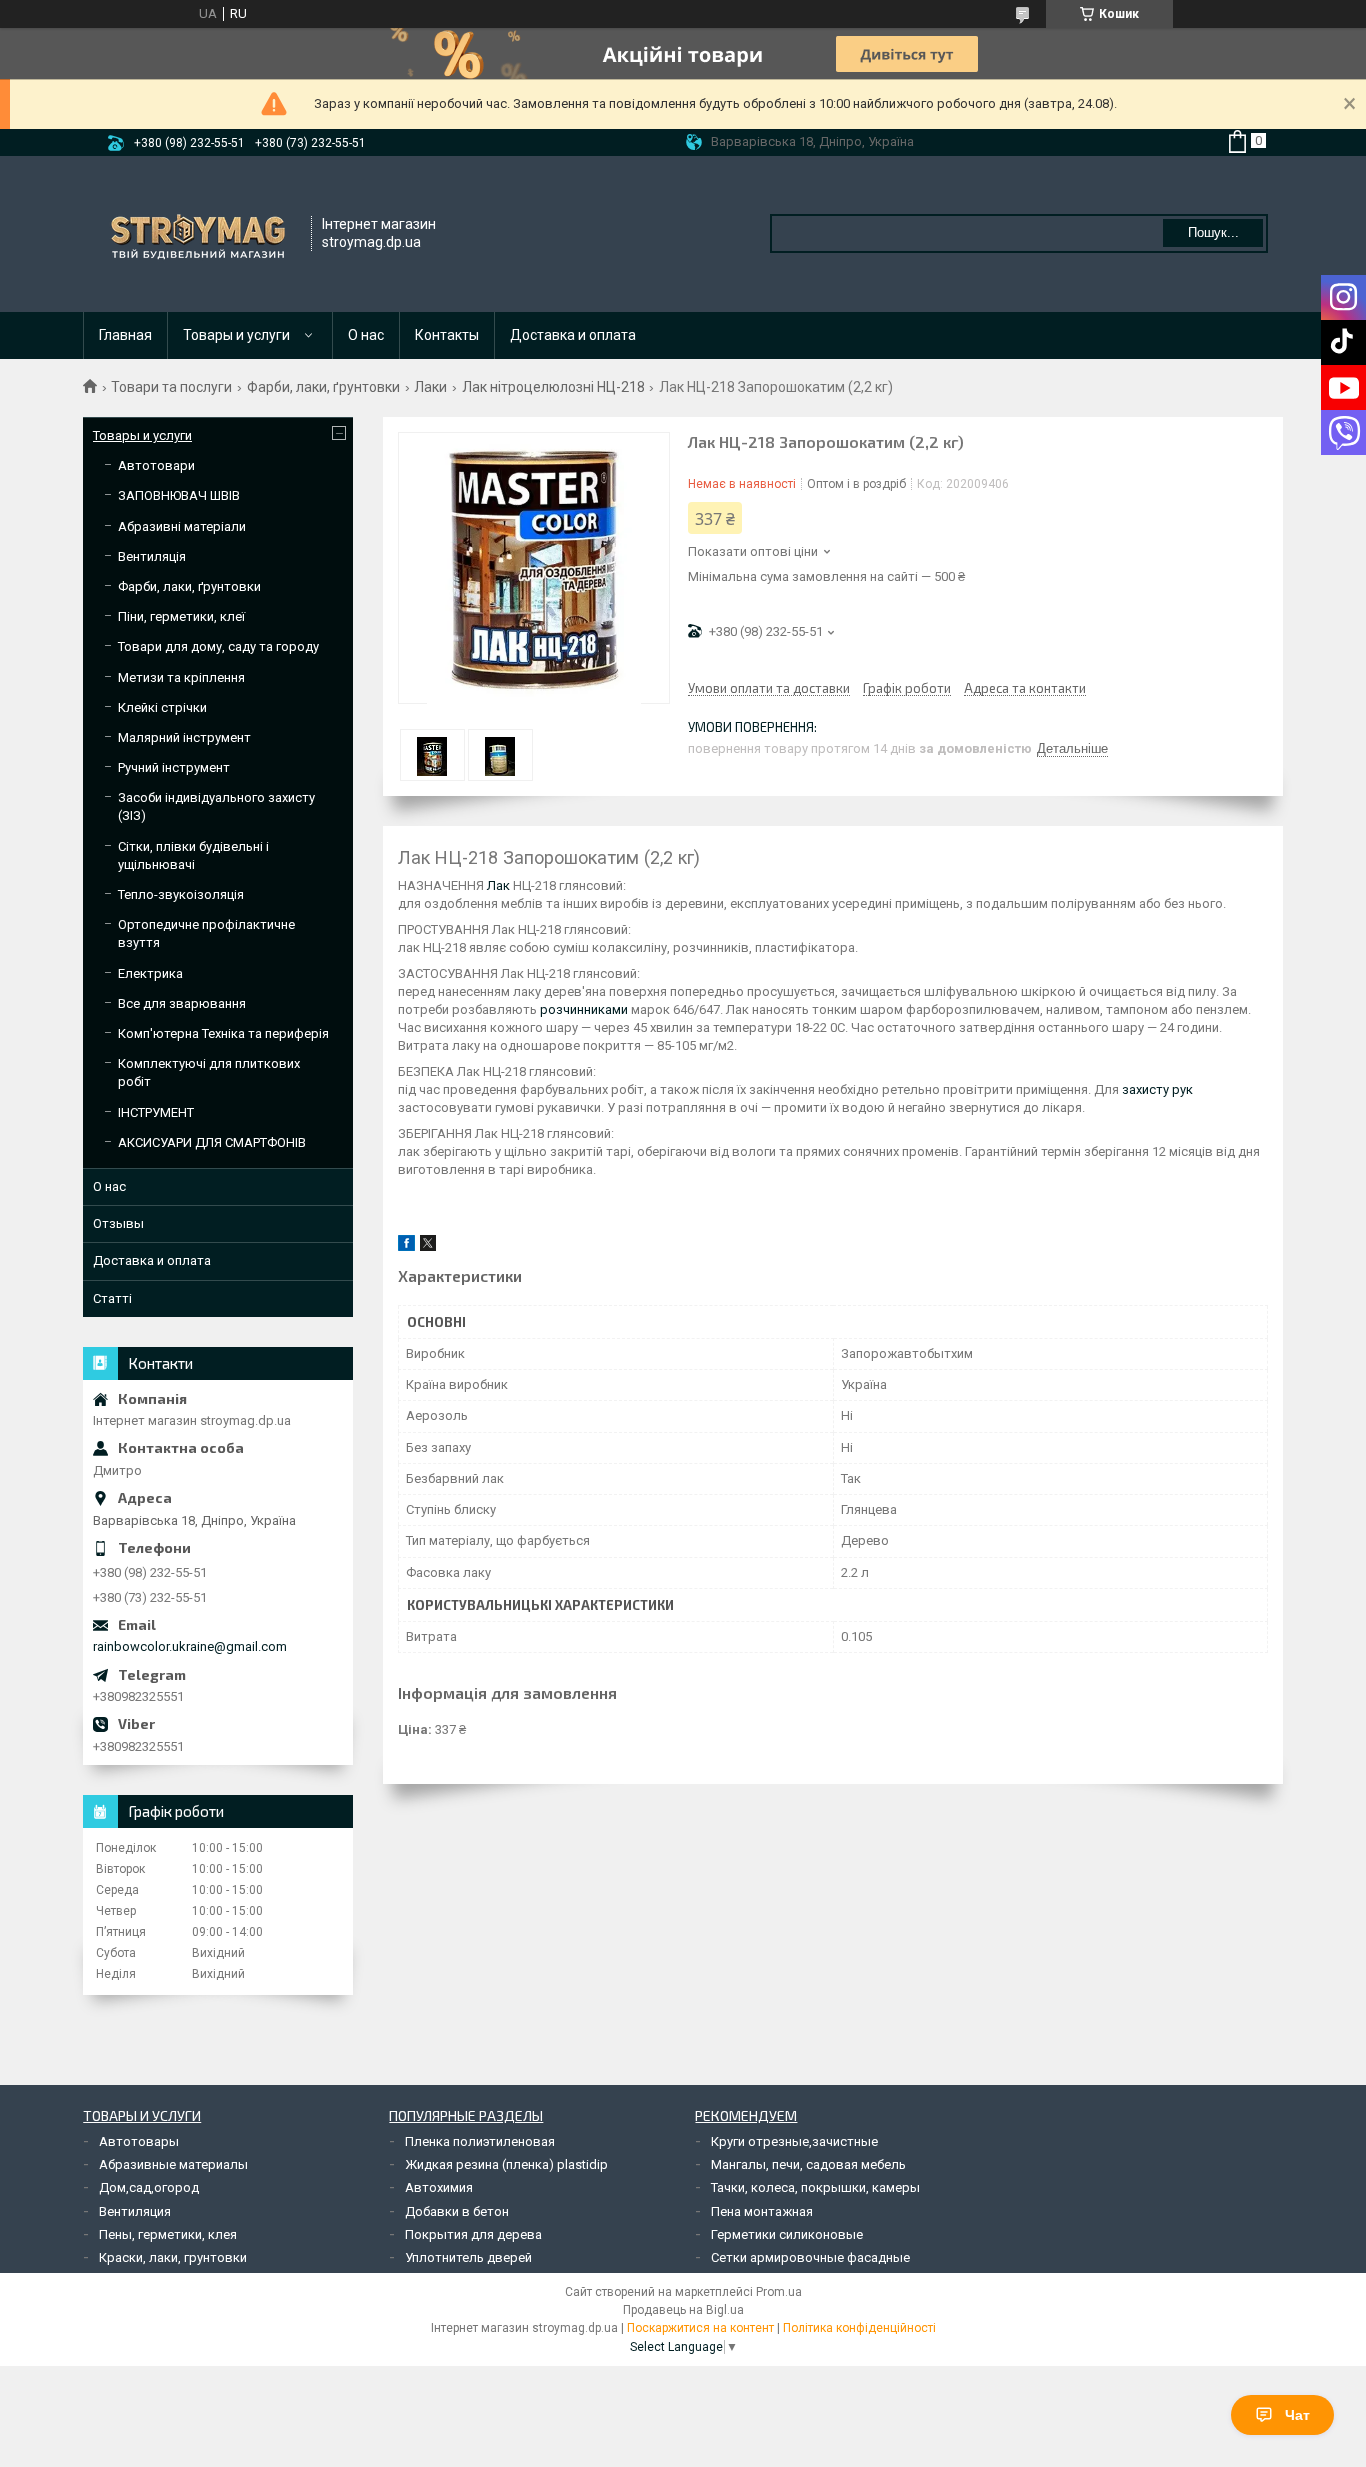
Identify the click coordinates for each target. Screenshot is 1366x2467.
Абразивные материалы (173, 2164)
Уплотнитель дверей (468, 2257)
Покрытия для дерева (473, 2234)
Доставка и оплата (573, 335)
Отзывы (118, 1223)
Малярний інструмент (184, 737)
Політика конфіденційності (859, 2328)
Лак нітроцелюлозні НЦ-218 (553, 387)
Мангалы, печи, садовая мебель (808, 2164)
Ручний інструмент (174, 767)
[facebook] (406, 1246)
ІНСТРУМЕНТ (156, 1112)
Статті (112, 1298)
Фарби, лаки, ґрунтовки (323, 387)
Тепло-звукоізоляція (181, 894)
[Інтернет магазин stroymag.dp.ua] (198, 234)
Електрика (150, 973)
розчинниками (584, 1009)
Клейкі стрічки (162, 707)
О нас (366, 335)
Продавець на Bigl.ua (683, 2310)
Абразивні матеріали (182, 526)
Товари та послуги (171, 387)
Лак (498, 885)
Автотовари (156, 465)
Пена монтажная (762, 2211)
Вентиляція (152, 556)
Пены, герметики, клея (168, 2234)
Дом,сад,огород (149, 2187)
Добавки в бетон (457, 2211)
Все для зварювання (182, 1003)
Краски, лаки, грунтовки (173, 2257)
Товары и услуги (236, 335)
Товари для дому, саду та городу (218, 646)
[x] (428, 1246)
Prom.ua (779, 2292)
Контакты (447, 335)
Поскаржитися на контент (700, 2328)
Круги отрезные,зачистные (794, 2141)
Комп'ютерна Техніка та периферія (223, 1033)
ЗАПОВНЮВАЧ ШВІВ (179, 495)
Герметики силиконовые (787, 2234)
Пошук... (1213, 232)
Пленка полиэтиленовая (480, 2141)
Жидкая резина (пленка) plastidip (506, 2164)
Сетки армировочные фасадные (810, 2257)
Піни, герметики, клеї (181, 616)
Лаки (430, 387)
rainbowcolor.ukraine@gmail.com (190, 1646)
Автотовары (139, 2141)
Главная (125, 335)
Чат (1297, 2415)
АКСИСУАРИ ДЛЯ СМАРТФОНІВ (212, 1142)
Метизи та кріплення (181, 677)
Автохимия (439, 2187)
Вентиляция (135, 2211)
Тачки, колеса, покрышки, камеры (815, 2187)
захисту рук (1157, 1089)
